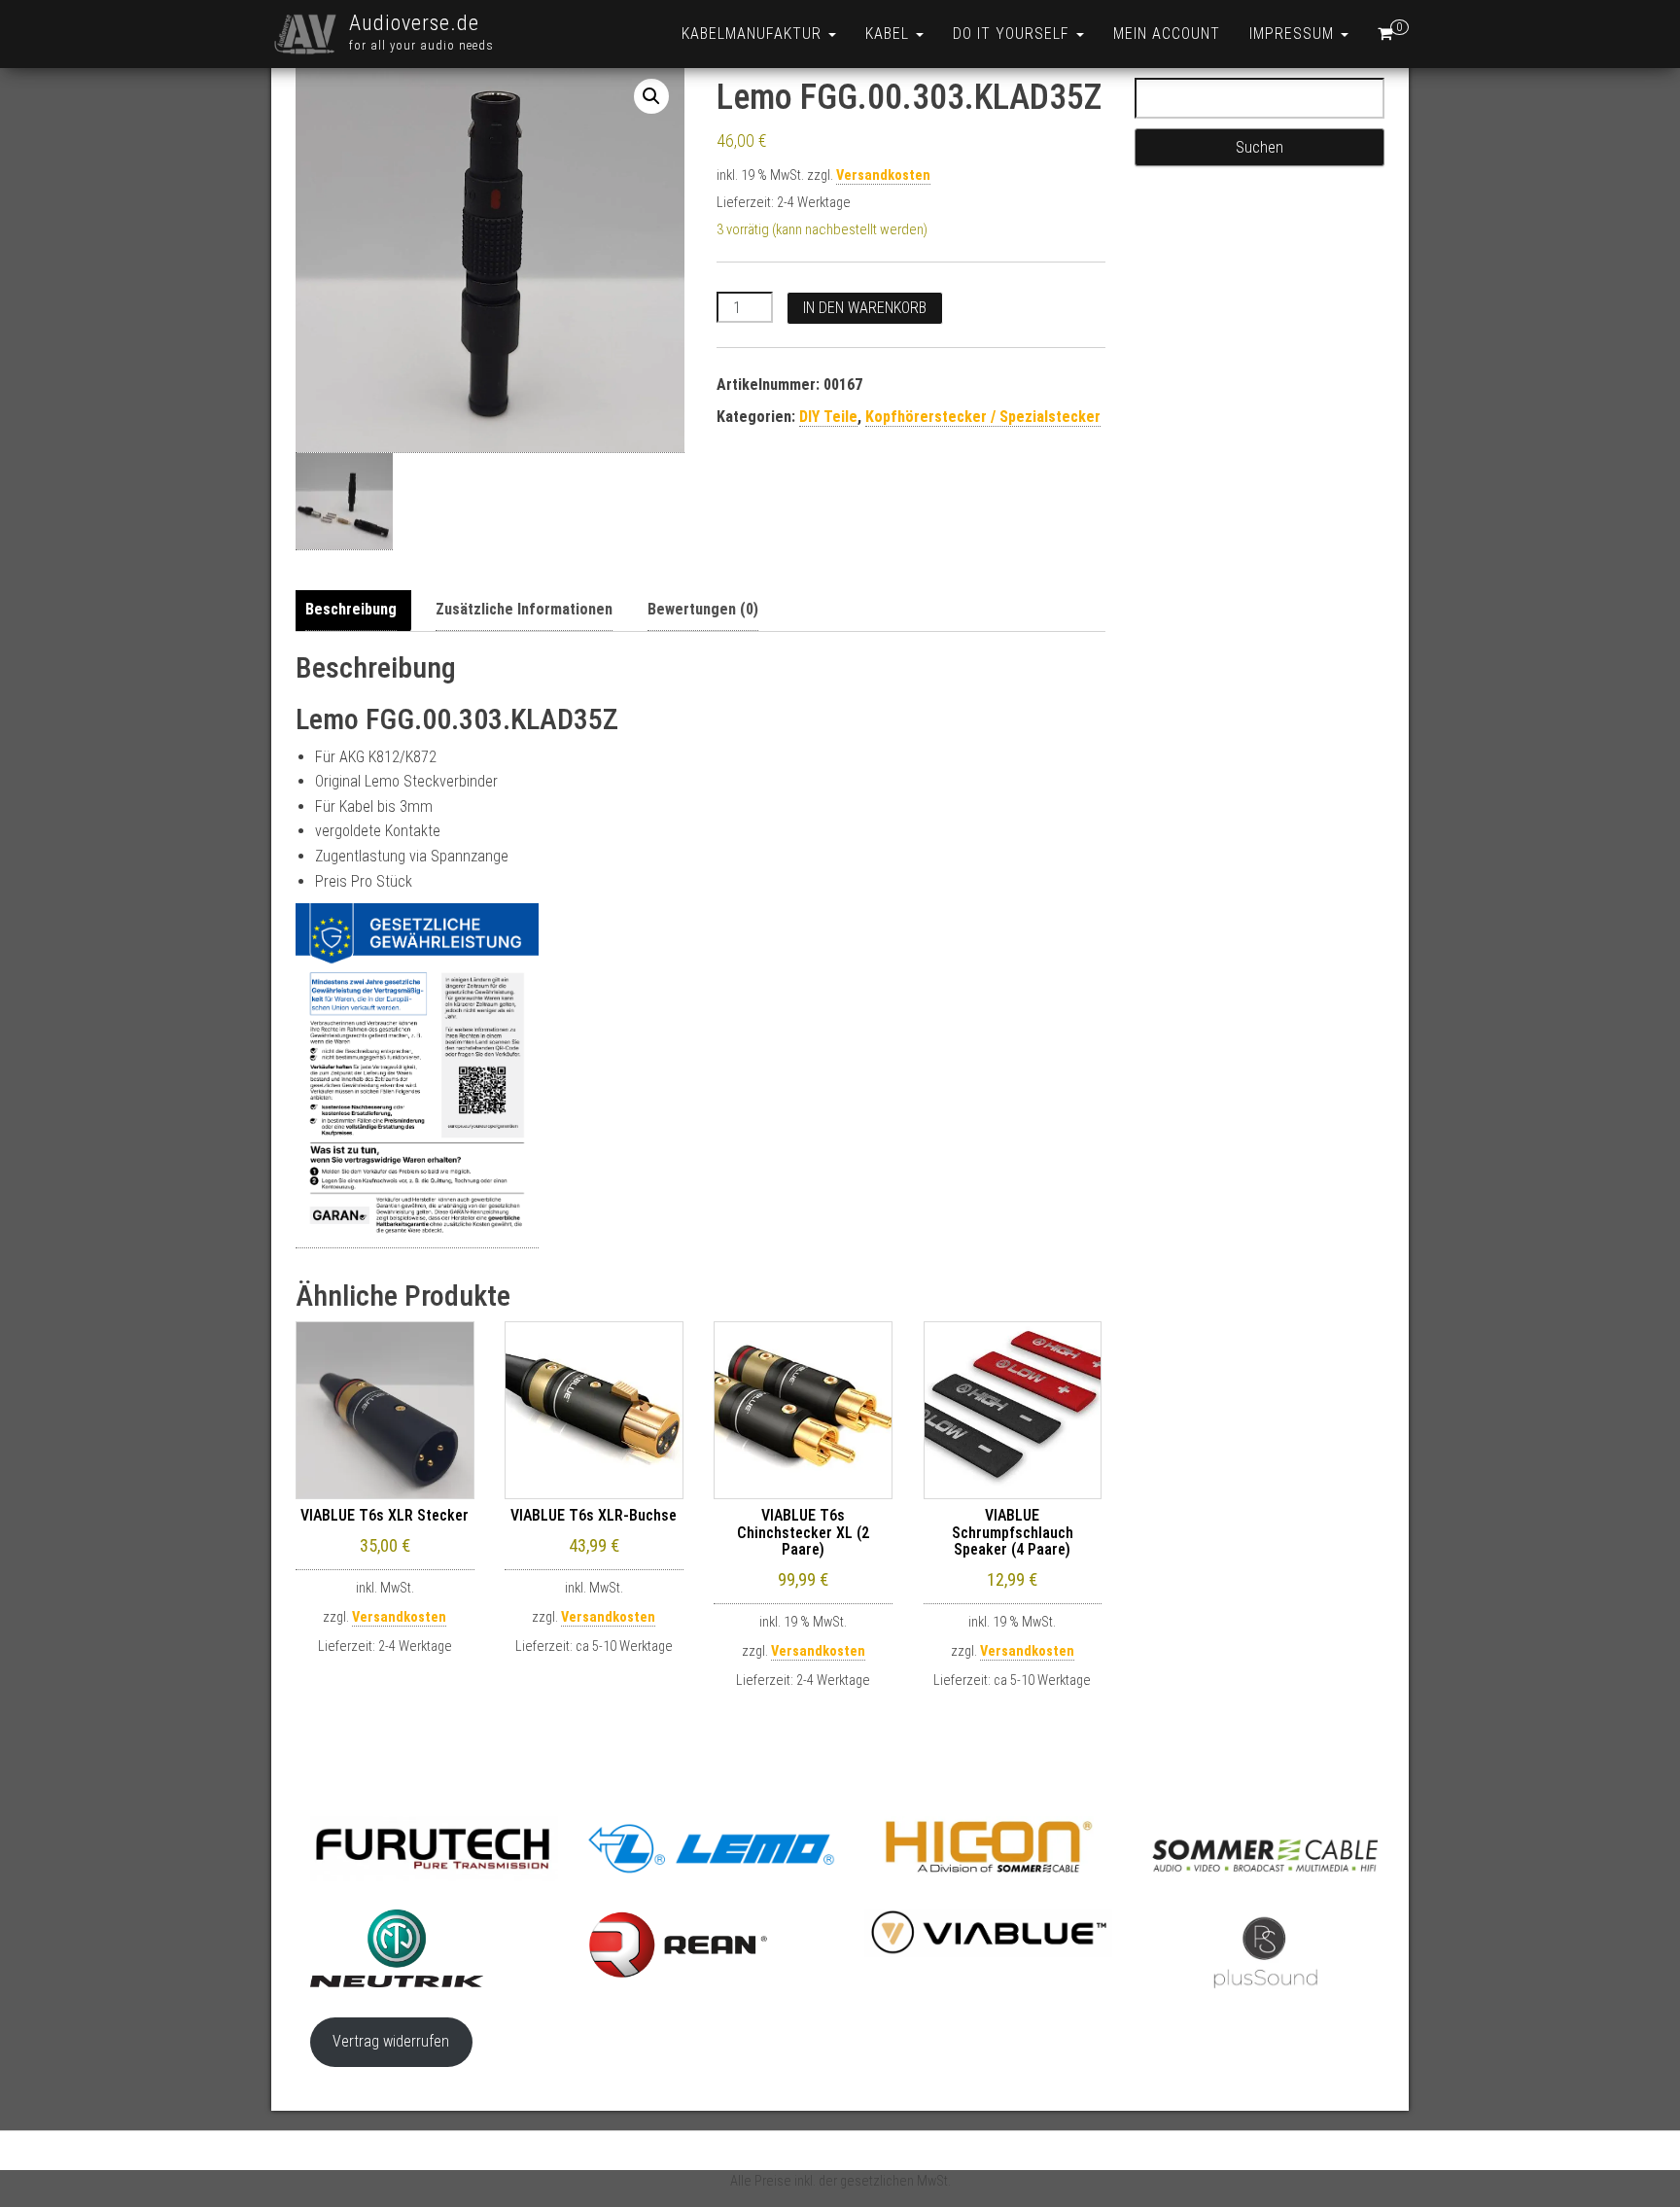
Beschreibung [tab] (351, 609)
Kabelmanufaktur (754, 34)
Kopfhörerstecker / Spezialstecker (983, 417)
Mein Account (1167, 34)
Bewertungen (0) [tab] (703, 609)
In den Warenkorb (865, 308)
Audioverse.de (414, 23)
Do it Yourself (1014, 34)
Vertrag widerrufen (391, 2041)
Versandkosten (883, 175)
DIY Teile (828, 417)
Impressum (1294, 34)
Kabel (890, 34)
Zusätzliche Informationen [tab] (524, 609)
